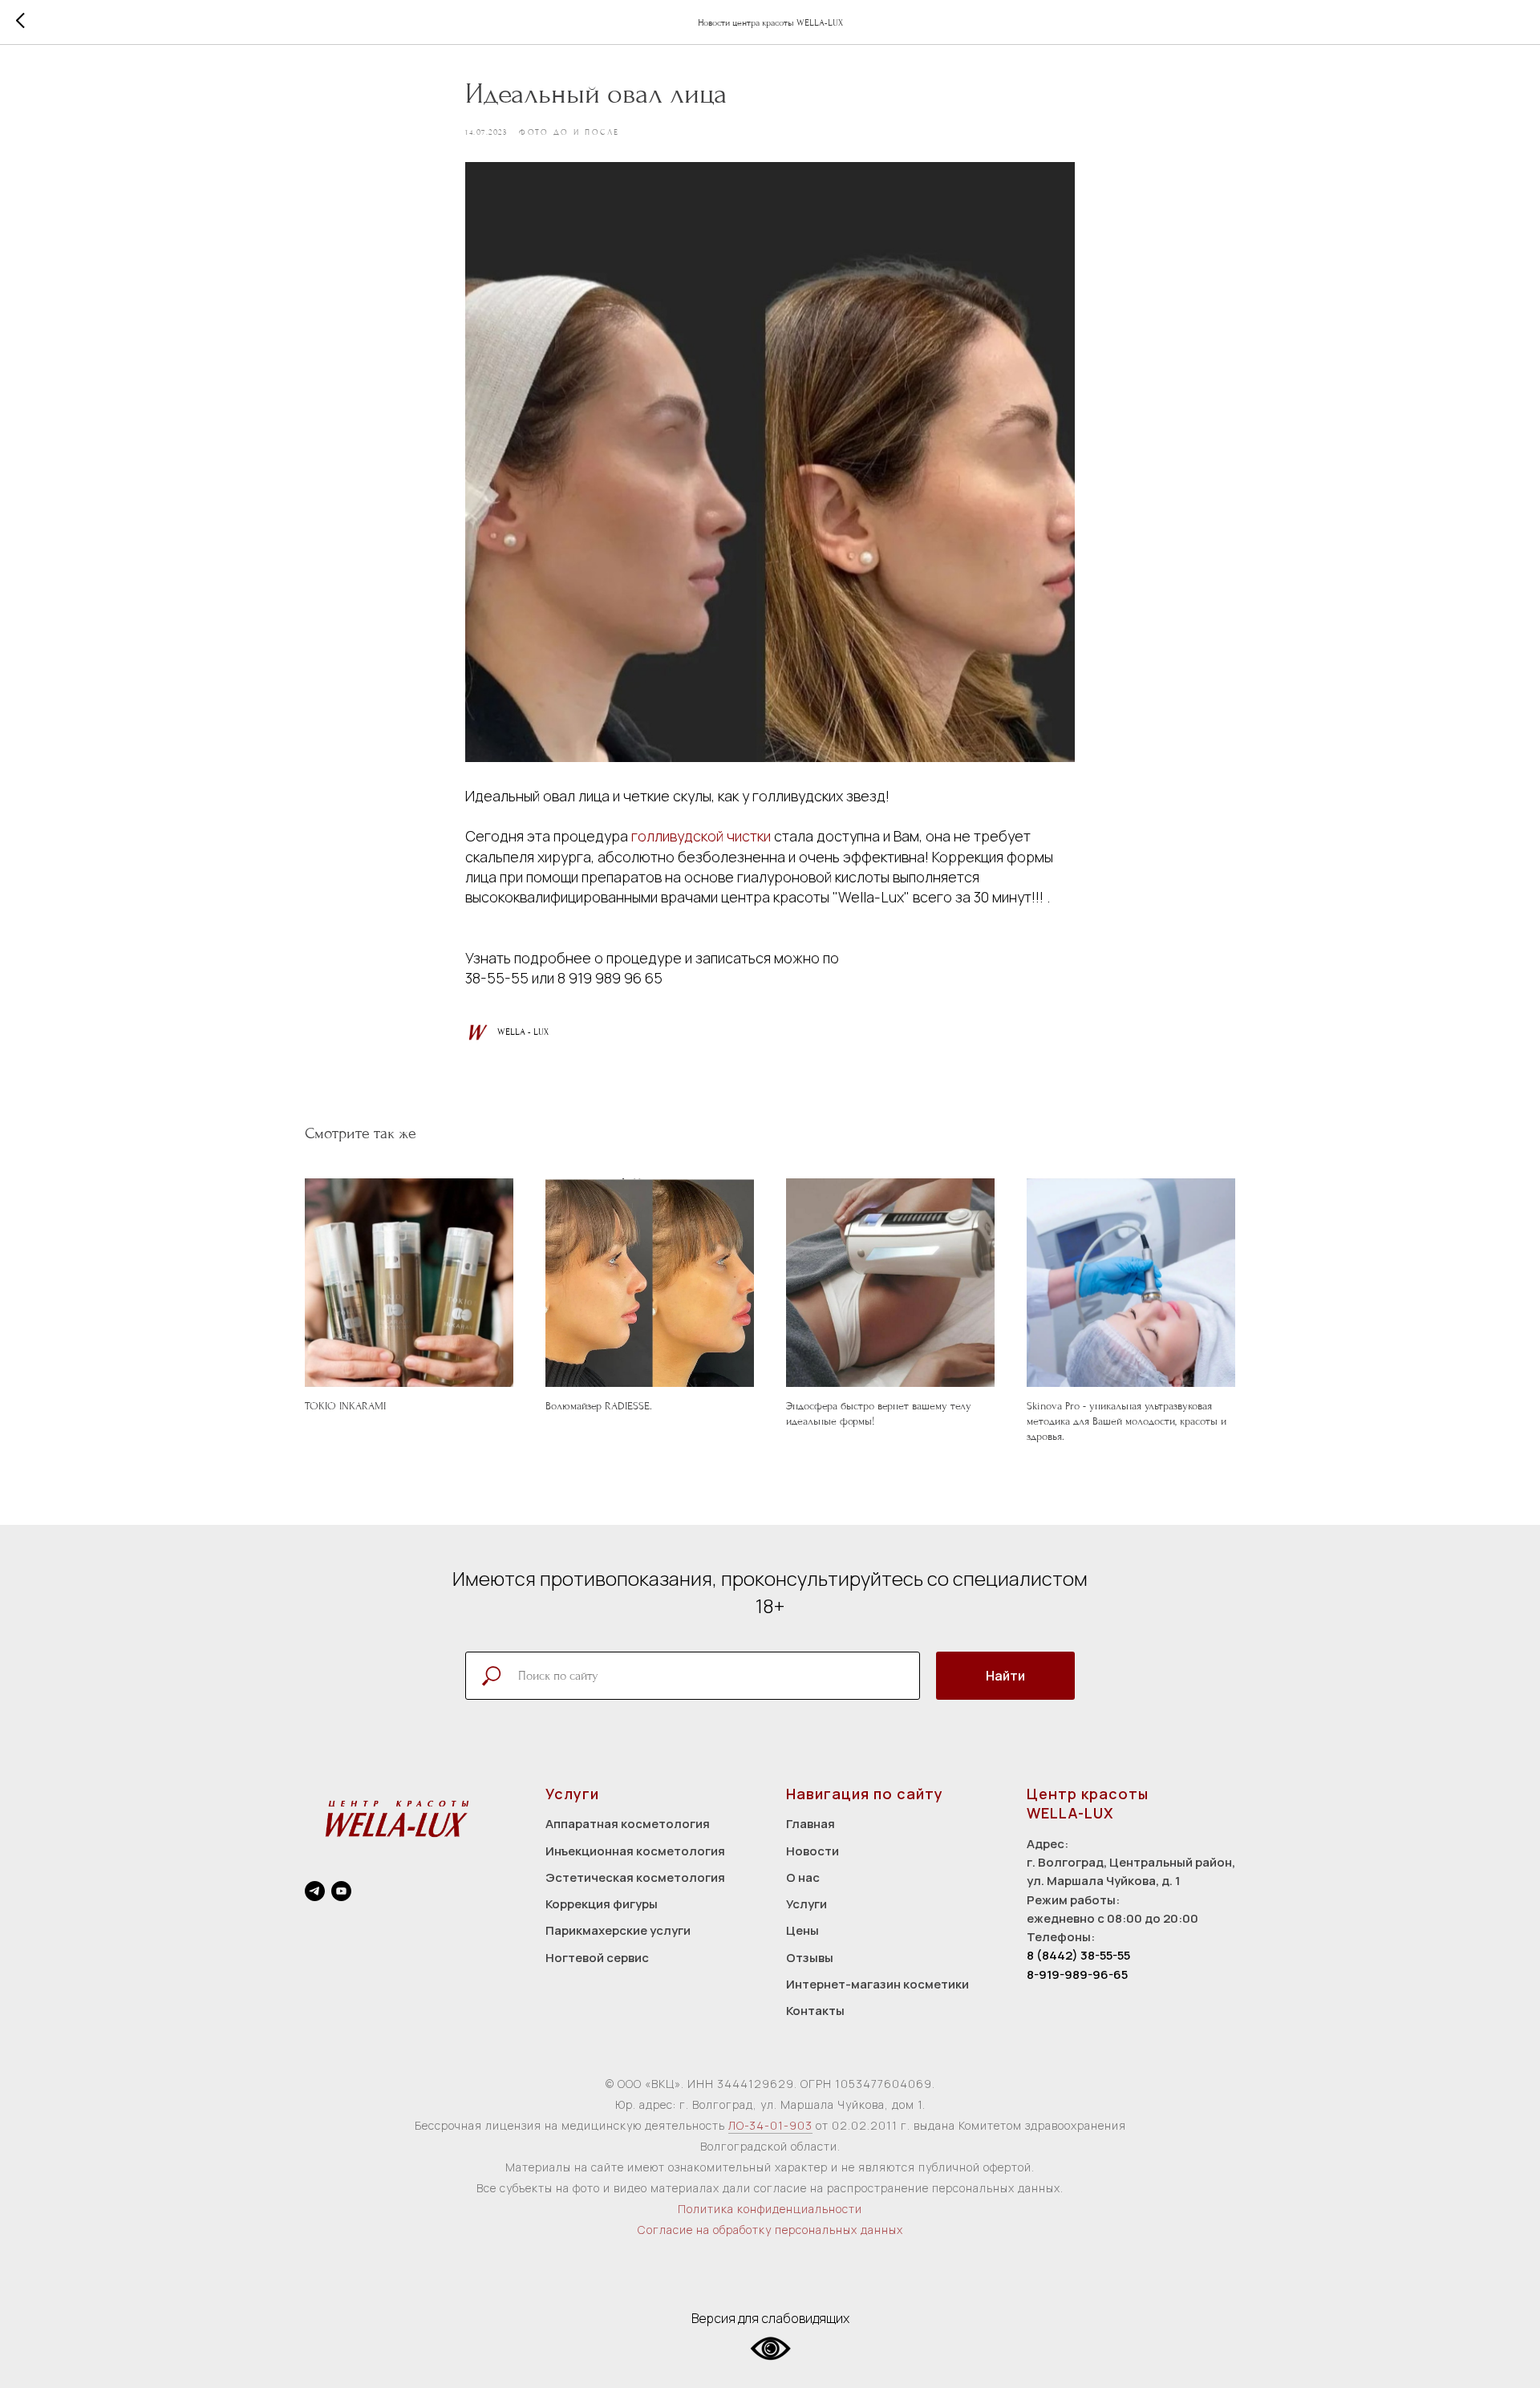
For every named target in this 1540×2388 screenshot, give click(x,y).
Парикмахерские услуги (618, 1930)
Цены (802, 1930)
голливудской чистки (701, 836)
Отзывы (810, 1958)
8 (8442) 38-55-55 (1078, 1955)
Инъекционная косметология (635, 1851)
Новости (813, 1851)
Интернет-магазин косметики (877, 1984)
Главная (811, 1824)
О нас (803, 1877)
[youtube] (341, 1891)
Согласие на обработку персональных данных (770, 2230)
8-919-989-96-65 (1077, 1974)
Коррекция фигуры (602, 1904)
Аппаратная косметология (628, 1824)
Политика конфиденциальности (770, 2209)
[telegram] (315, 1891)
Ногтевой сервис (597, 1958)
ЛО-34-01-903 (770, 2125)
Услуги (806, 1904)
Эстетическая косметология (635, 1877)
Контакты (815, 2011)
